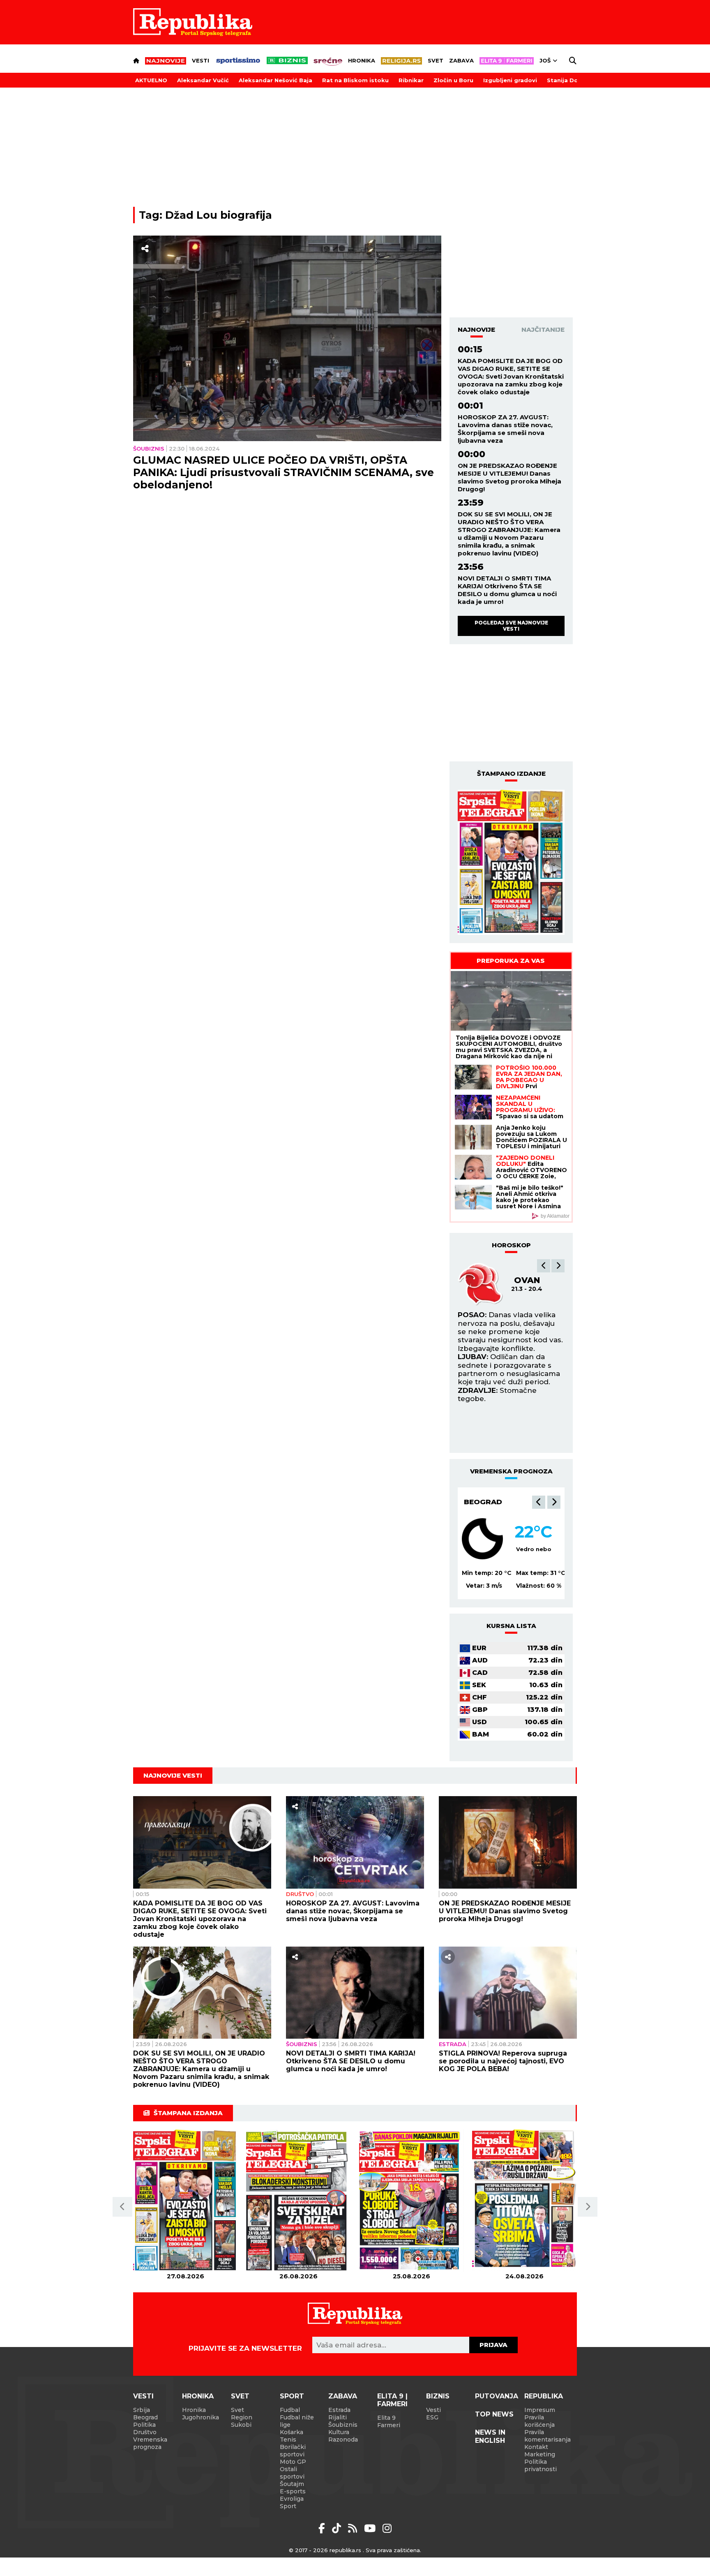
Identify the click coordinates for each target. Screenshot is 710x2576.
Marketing (540, 2454)
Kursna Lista (511, 1626)
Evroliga (292, 2499)
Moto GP (293, 2462)
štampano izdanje (511, 773)
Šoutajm (292, 2484)
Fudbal (290, 2410)
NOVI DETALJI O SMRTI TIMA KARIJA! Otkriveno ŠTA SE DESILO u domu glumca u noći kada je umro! (507, 590)
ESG (432, 2417)
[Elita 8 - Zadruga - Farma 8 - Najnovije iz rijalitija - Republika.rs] (507, 61)
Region (242, 2417)
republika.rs (345, 2550)
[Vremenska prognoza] (482, 1539)
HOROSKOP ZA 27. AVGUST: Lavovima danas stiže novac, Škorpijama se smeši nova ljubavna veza (505, 429)
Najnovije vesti (173, 1775)
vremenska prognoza (511, 1471)
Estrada (453, 2044)
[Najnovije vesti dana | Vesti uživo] (287, 60)
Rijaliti (338, 2417)
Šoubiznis (149, 449)
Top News (494, 2414)
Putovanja (497, 2396)
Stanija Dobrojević (575, 80)
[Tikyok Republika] (338, 2528)
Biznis (438, 2396)
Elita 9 (386, 2418)
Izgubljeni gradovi (510, 80)
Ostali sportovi (292, 2473)
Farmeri (389, 2425)
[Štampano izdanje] (186, 2201)
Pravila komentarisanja (547, 2436)
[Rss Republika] (354, 2528)
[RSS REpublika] (371, 2528)
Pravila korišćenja (539, 2421)
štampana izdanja (188, 2113)
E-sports (293, 2491)
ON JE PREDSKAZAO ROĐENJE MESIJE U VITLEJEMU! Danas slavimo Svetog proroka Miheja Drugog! (509, 477)
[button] (544, 1266)
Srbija (142, 2410)
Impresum (540, 2410)
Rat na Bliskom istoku (355, 80)
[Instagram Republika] (387, 2528)
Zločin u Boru (453, 80)
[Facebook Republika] (323, 2528)
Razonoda (343, 2440)
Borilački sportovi (293, 2451)
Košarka (292, 2432)
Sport (292, 2396)
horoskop (511, 1245)
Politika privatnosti (541, 2465)
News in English (490, 2436)
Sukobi (241, 2425)
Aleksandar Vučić (203, 80)
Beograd (483, 1502)
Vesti (201, 60)
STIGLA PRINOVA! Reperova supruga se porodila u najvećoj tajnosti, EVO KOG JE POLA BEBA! (503, 2061)
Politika (144, 2425)
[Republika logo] (193, 22)
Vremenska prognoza (150, 2443)
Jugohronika (201, 2417)
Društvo (300, 1894)
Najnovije (476, 330)
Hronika (362, 60)
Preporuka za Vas (511, 961)
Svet (436, 60)
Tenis (288, 2440)
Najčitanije (543, 330)
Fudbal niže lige (297, 2421)
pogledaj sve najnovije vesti (511, 626)
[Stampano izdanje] (511, 863)
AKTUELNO (151, 80)
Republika (544, 2396)
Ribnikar (411, 80)
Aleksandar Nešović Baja (275, 80)
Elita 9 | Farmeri (392, 2400)
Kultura (339, 2432)
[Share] (145, 249)
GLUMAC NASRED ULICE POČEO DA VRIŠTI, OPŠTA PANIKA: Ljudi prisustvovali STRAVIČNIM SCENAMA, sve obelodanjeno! (284, 472)
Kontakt (536, 2447)
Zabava (461, 60)
